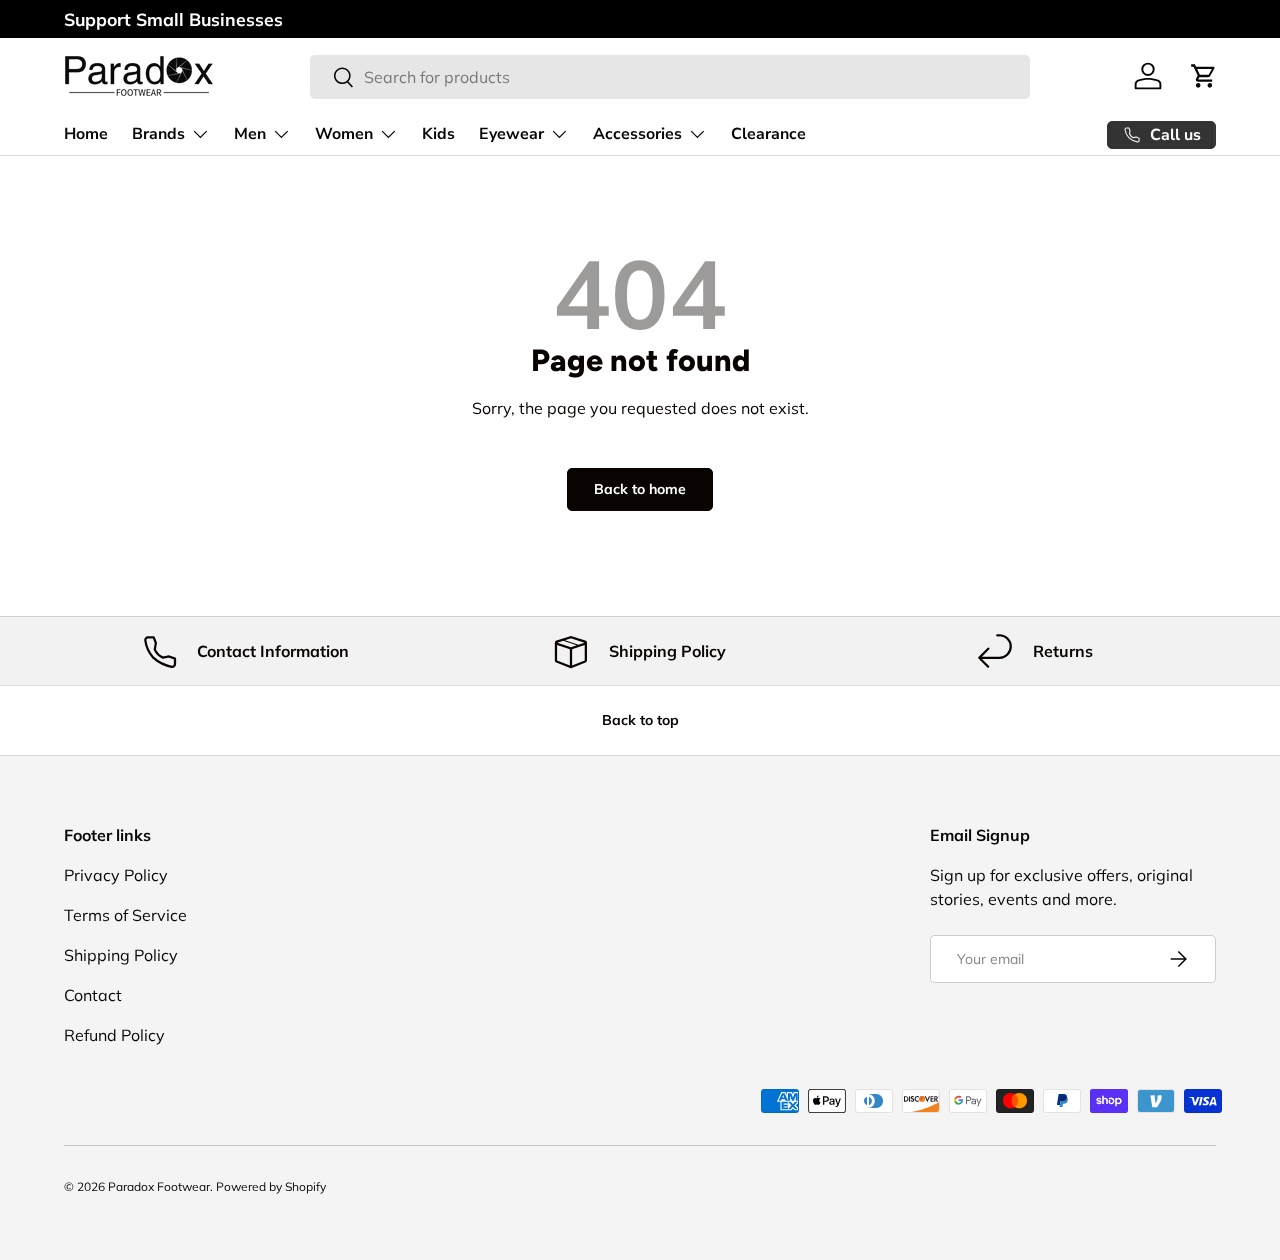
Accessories (637, 134)
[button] (1204, 76)
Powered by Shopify (271, 1186)
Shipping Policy (121, 955)
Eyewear (511, 134)
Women (344, 134)
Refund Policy (114, 1035)
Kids (438, 134)
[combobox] (669, 77)
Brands (158, 134)
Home (86, 134)
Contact (93, 995)
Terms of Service (125, 915)
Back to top (640, 720)
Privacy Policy (116, 875)
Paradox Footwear (159, 1186)
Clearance (768, 134)
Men (250, 134)
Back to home (640, 489)
